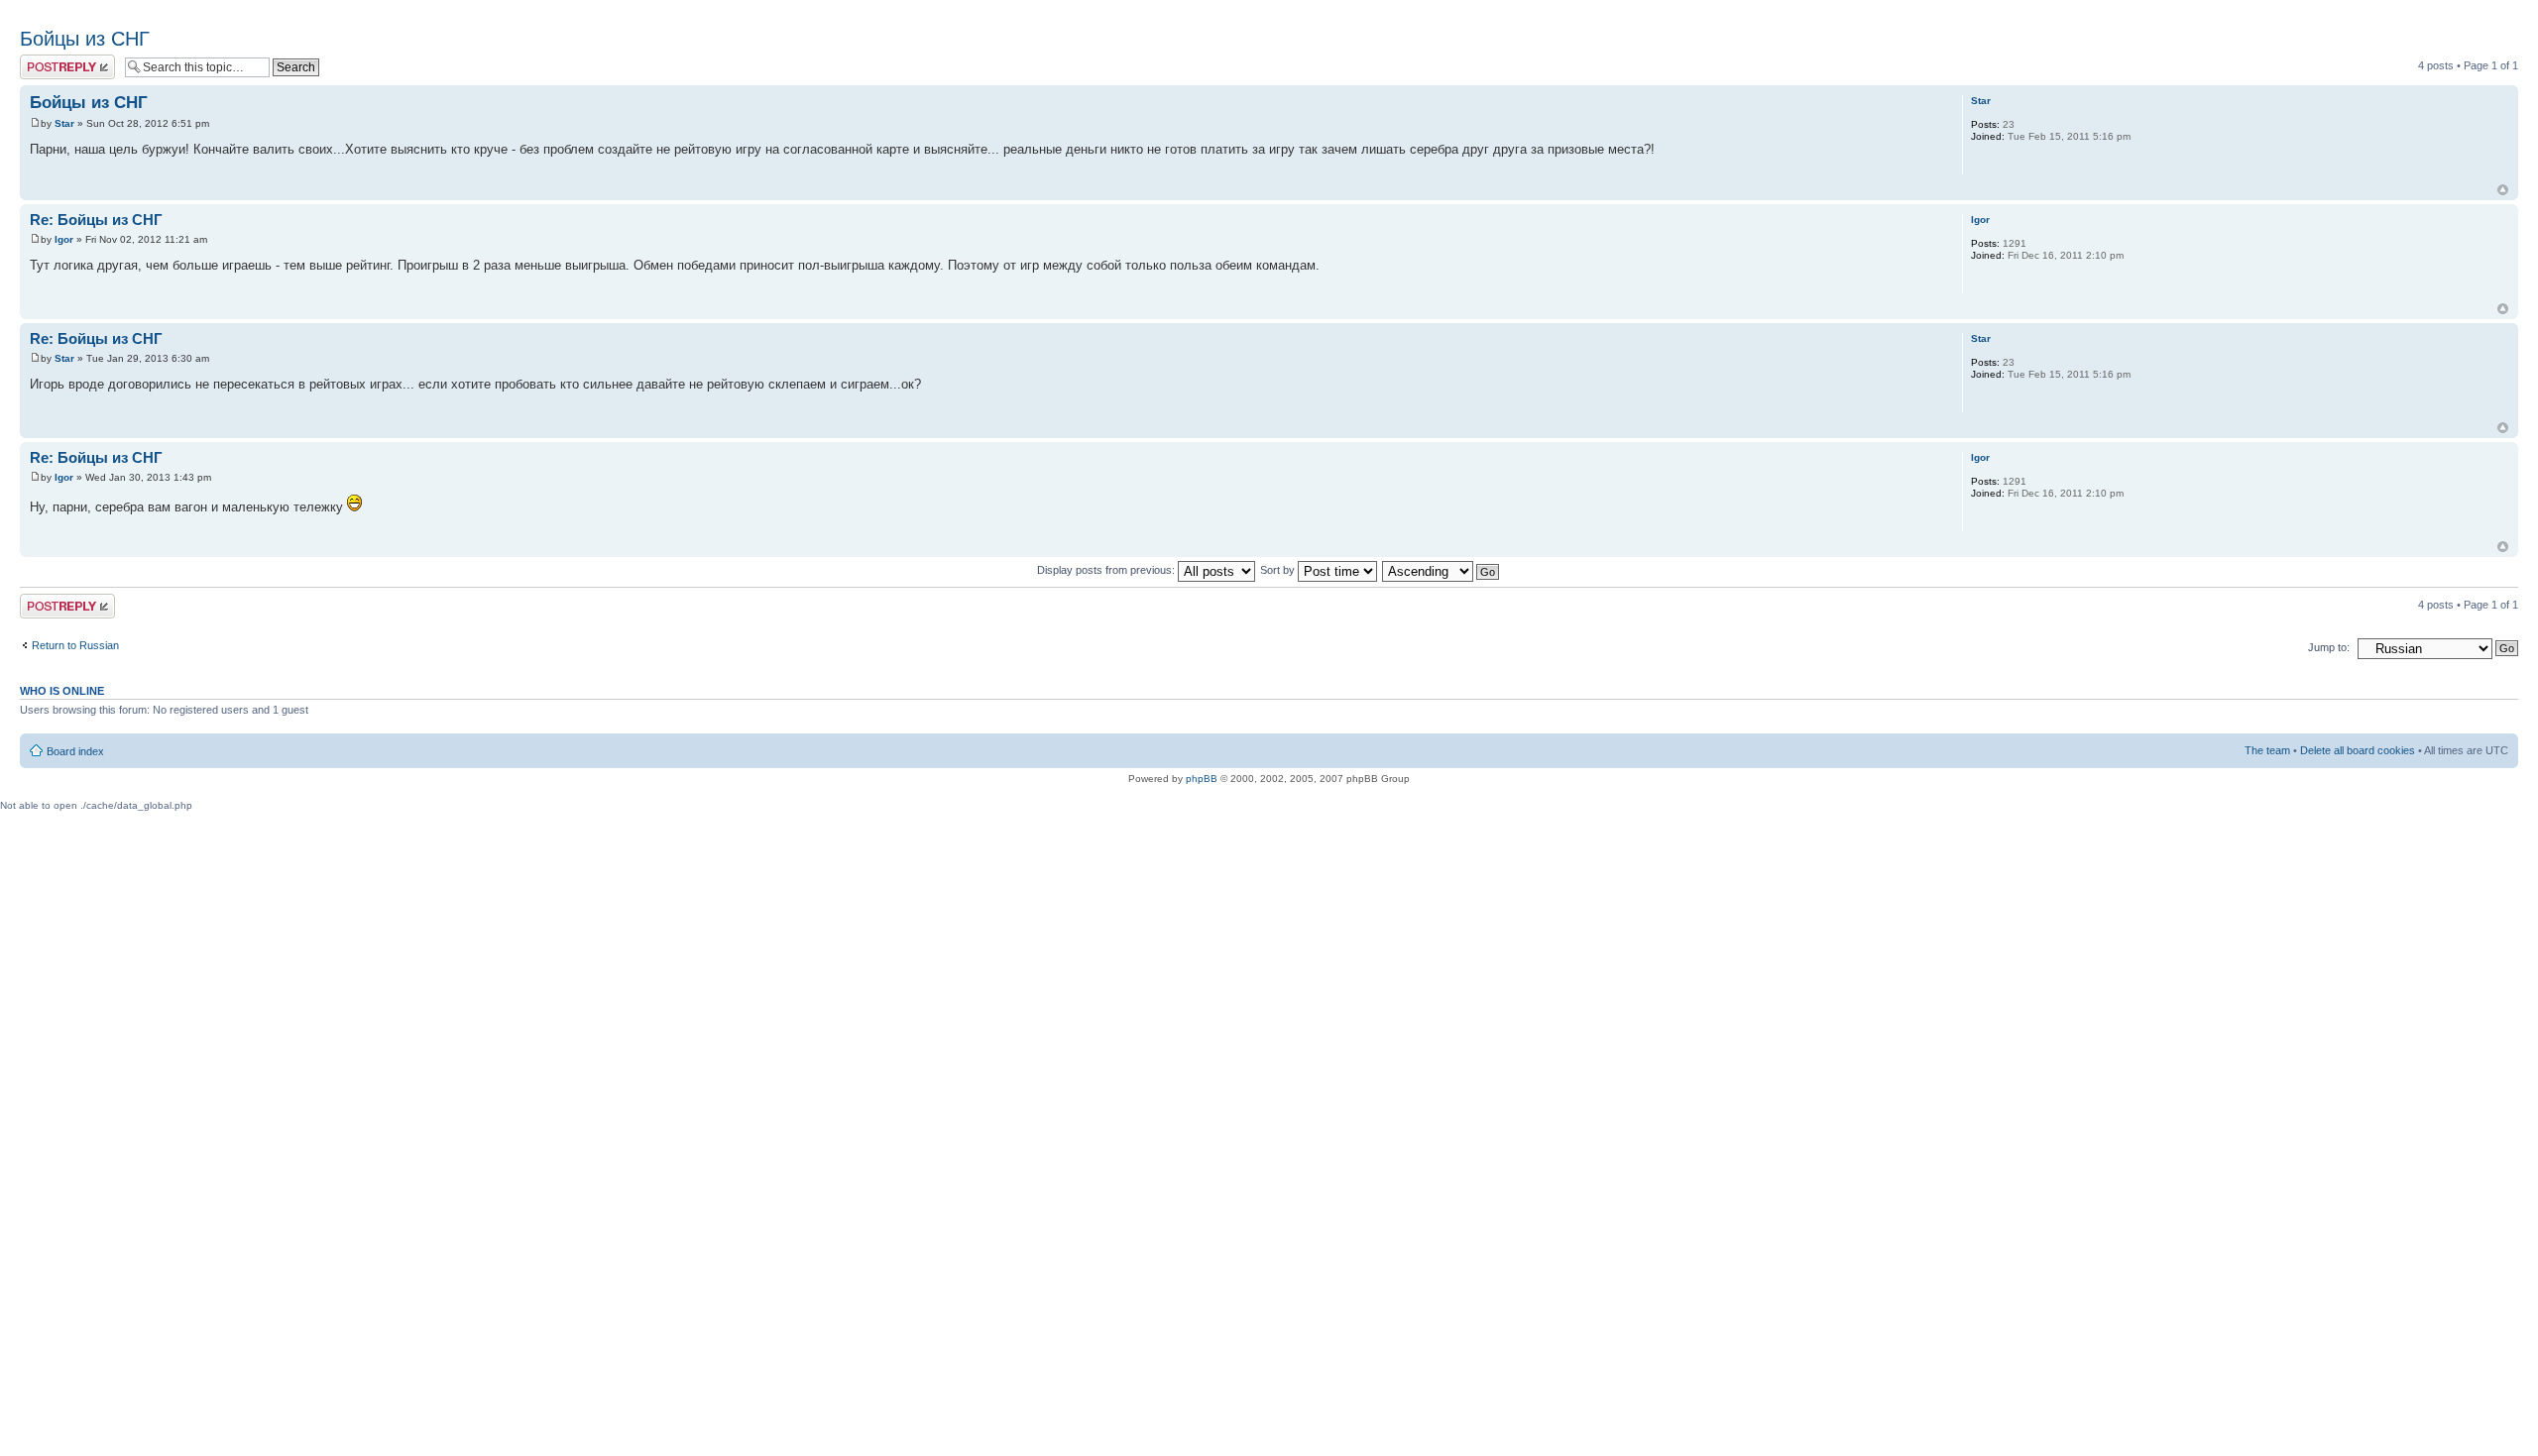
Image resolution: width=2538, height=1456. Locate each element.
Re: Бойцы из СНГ (96, 220)
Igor (64, 239)
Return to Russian (75, 645)
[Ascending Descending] (1442, 570)
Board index (75, 751)
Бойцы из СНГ (85, 39)
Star (64, 123)
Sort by (1279, 570)
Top (2503, 190)
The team (2267, 750)
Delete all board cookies (2358, 750)
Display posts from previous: (1107, 570)
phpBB (1202, 779)
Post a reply (49, 60)
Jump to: (2329, 647)
